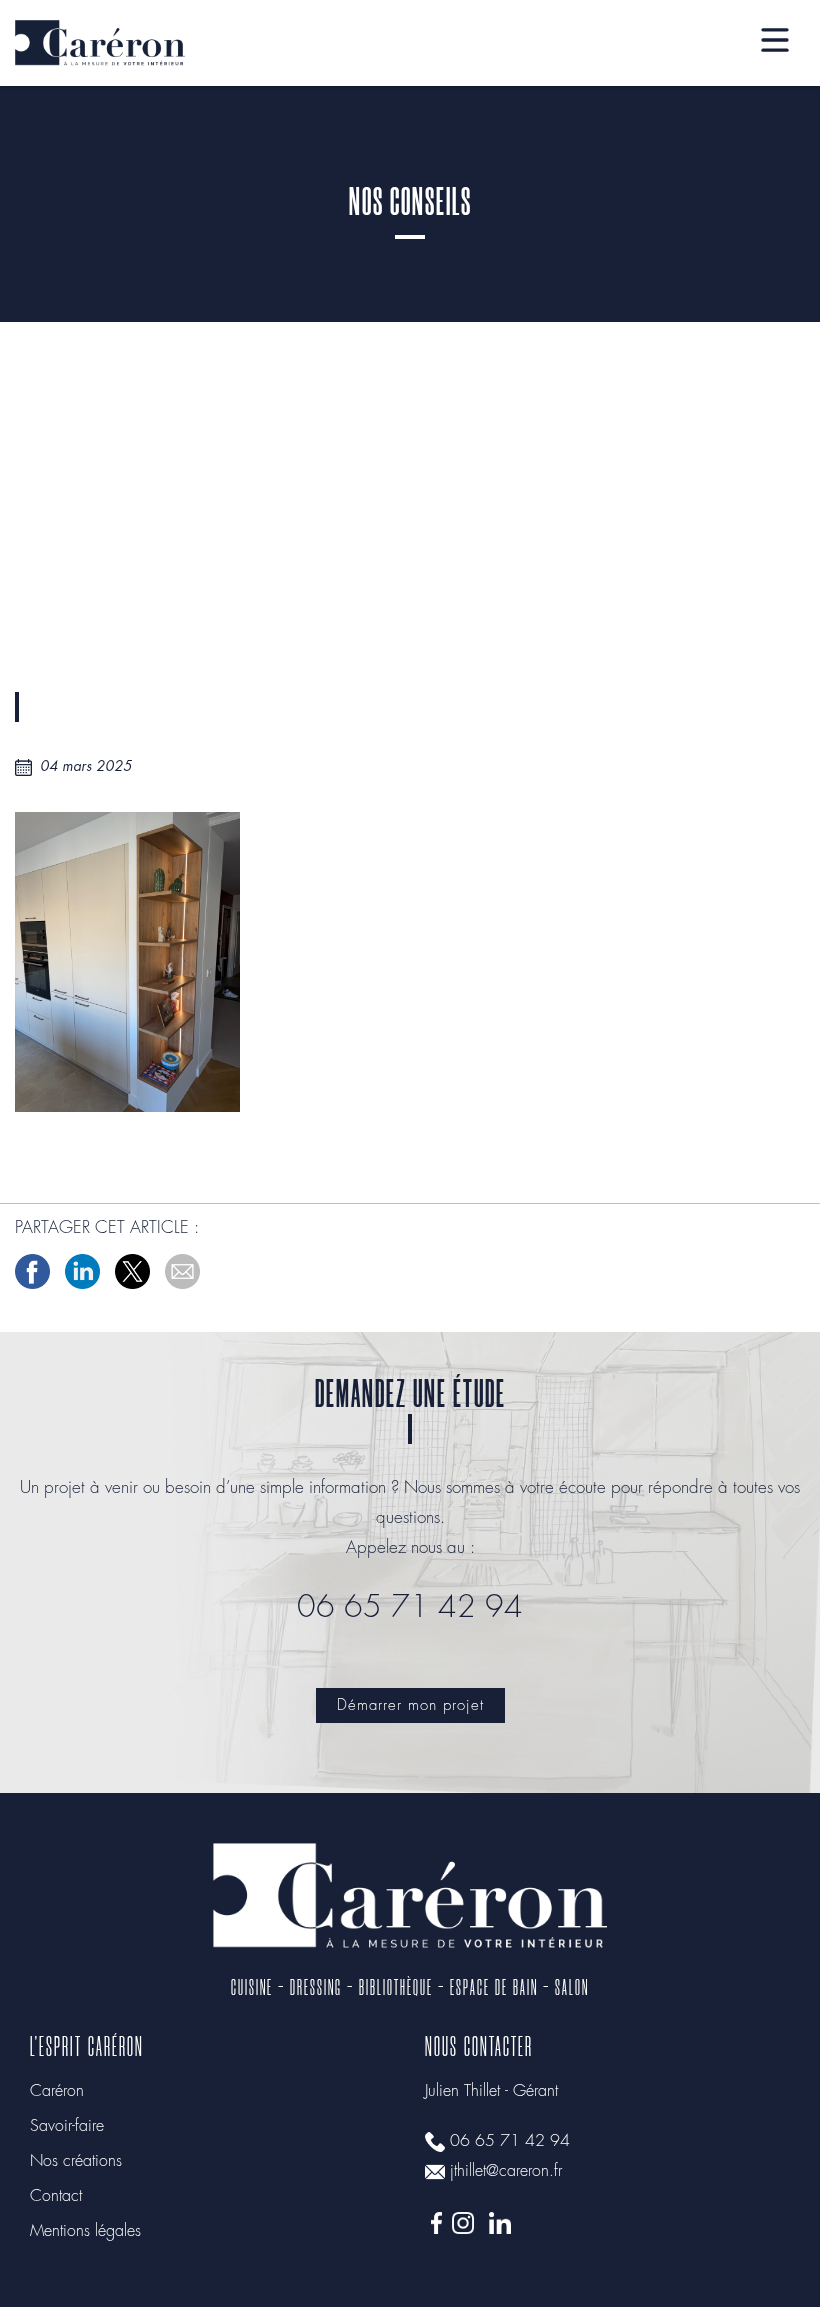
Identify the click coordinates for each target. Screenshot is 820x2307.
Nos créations (76, 2161)
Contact (56, 2196)
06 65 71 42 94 (510, 2141)
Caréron (57, 2091)
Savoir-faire (67, 2126)
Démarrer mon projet (410, 1706)
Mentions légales (85, 2231)
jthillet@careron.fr (506, 2171)
